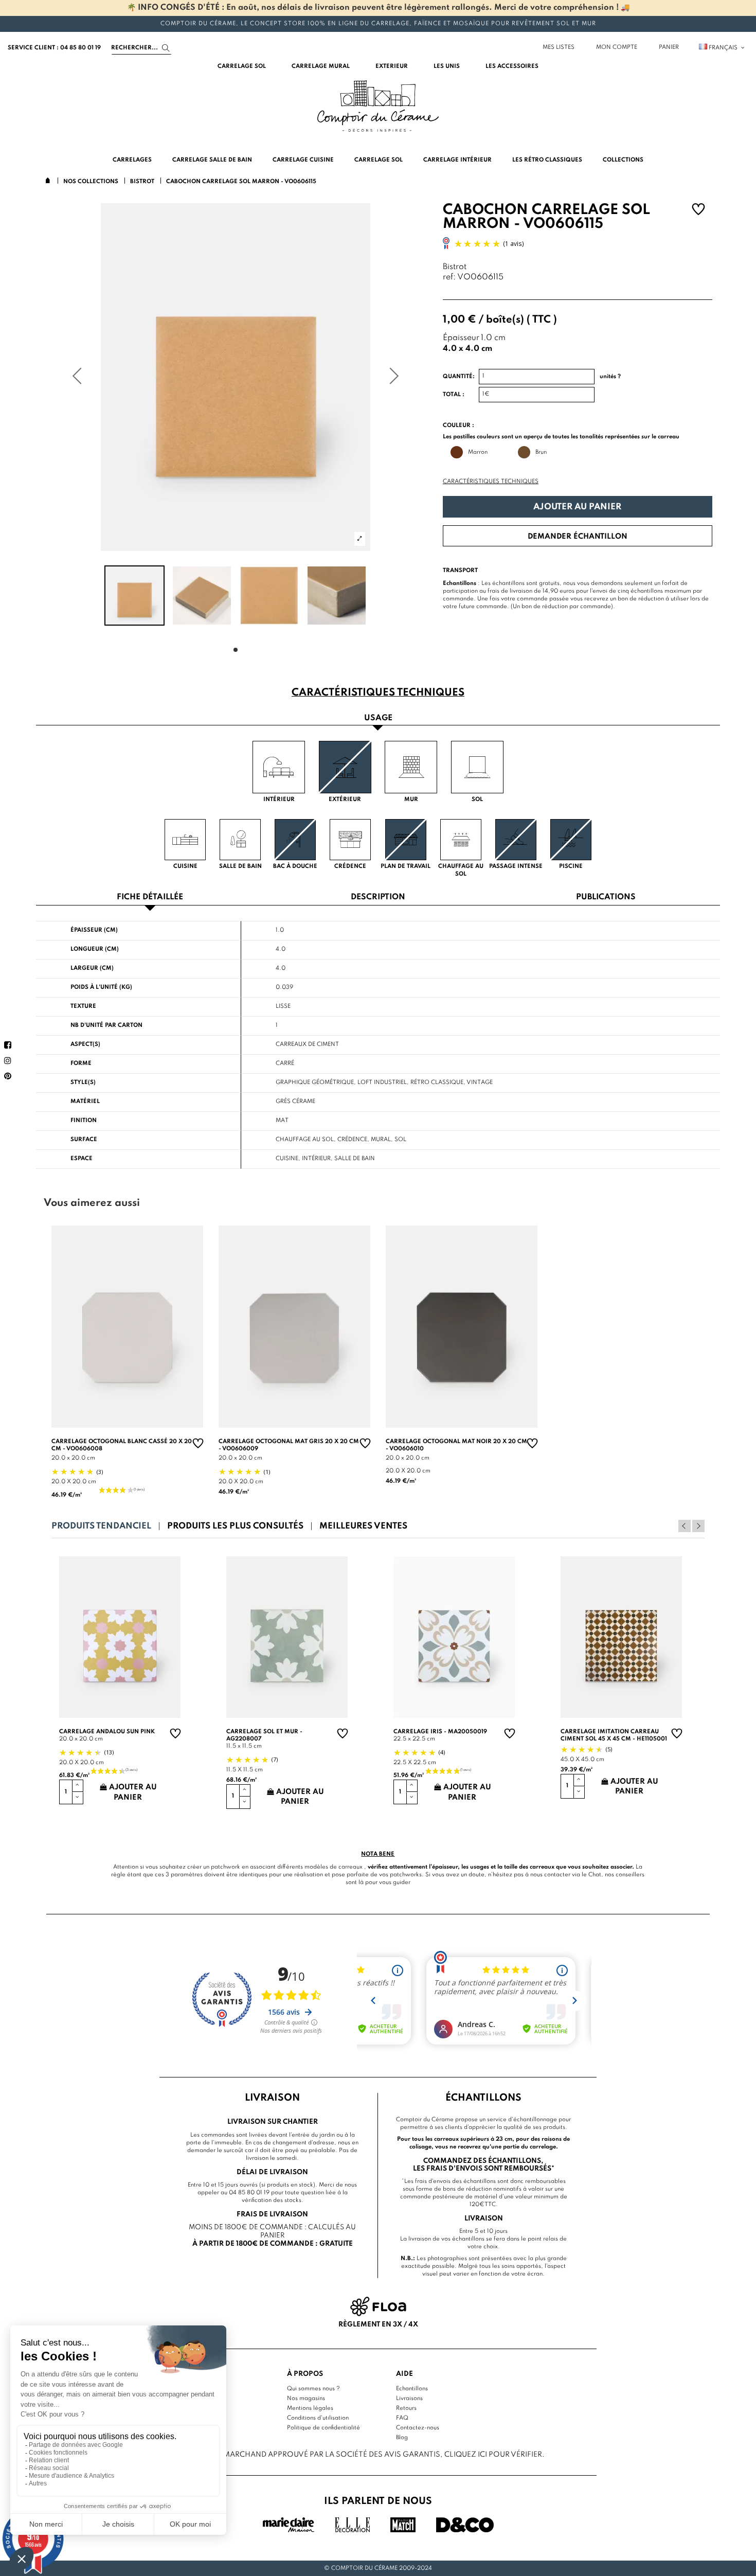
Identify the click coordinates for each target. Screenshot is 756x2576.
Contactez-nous (418, 2428)
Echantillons (412, 2389)
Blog (402, 2438)
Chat (595, 1875)
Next (698, 1526)
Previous (685, 1526)
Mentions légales (310, 2408)
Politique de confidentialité (323, 2428)
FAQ (402, 2418)
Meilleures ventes (363, 1526)
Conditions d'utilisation (318, 2418)
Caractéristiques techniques (491, 482)
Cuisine (287, 1159)
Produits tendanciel (101, 1526)
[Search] (166, 48)
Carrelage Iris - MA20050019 (440, 1732)
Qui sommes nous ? (313, 2389)
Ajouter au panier (577, 507)
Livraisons (409, 2399)
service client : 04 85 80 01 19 (54, 48)
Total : (454, 395)
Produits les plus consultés (235, 1526)
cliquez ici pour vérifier (493, 2455)
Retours (406, 2408)
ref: (449, 278)
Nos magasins (306, 2399)
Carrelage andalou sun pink (107, 1732)
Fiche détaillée (150, 898)
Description (378, 898)
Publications (606, 898)
